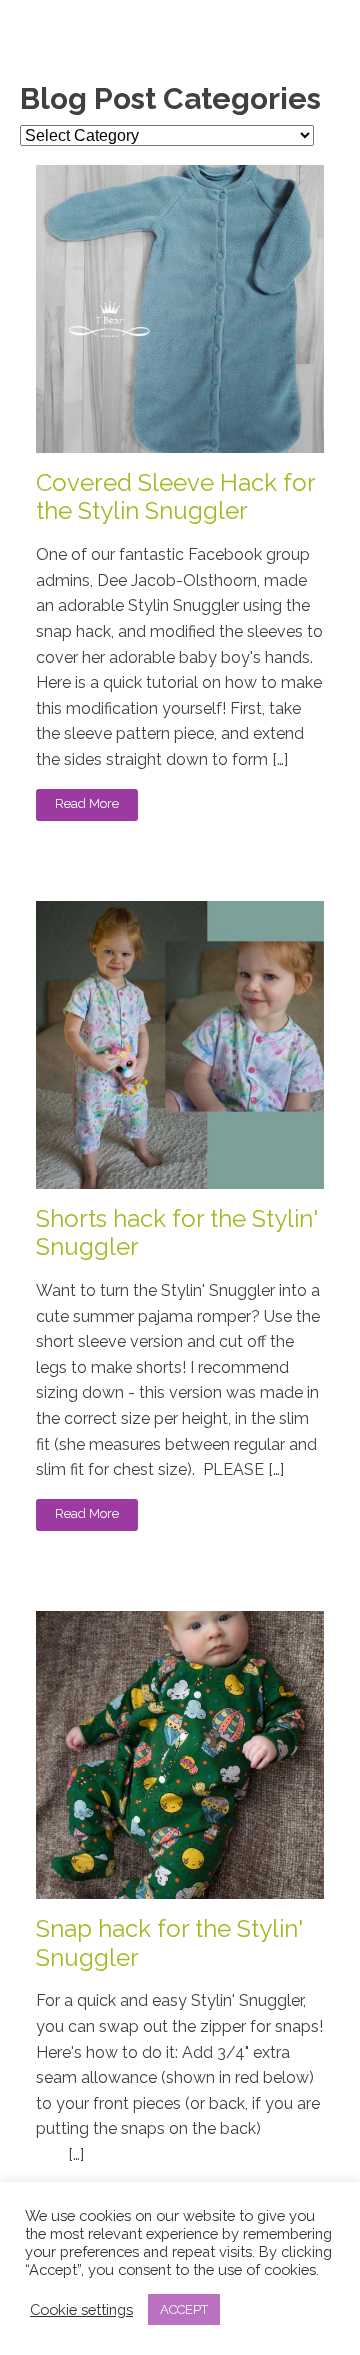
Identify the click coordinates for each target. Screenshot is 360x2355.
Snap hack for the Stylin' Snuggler (169, 1943)
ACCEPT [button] (184, 2309)
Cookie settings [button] (81, 2309)
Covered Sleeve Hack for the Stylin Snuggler (175, 497)
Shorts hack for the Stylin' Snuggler (177, 1233)
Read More (87, 803)
